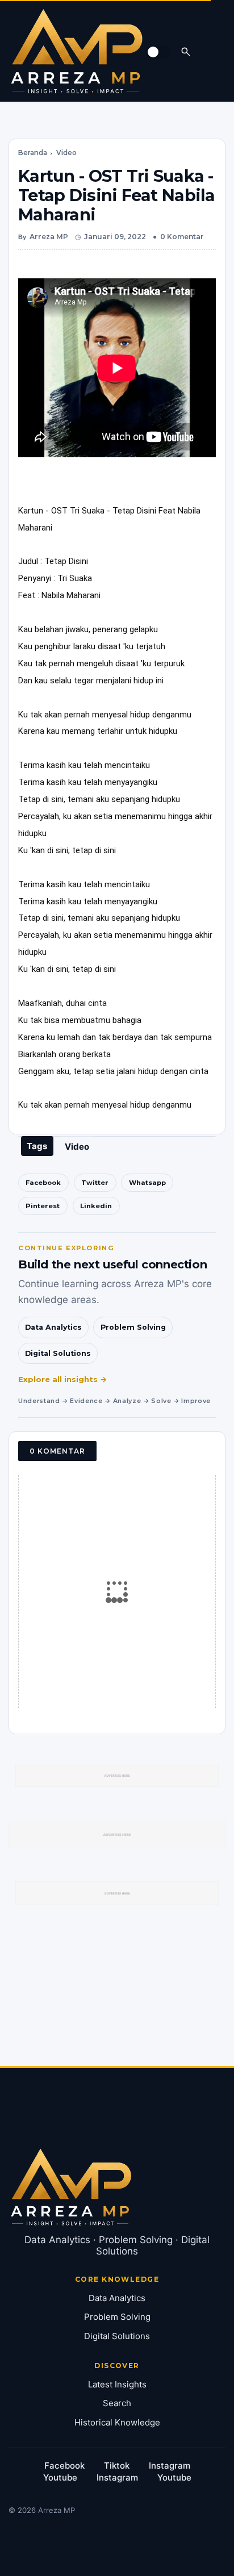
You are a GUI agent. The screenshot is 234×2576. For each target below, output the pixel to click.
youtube (60, 2477)
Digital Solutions (58, 1353)
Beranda (33, 153)
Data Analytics (53, 1327)
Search (117, 2403)
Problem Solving (133, 1327)
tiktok (117, 2466)
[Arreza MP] (77, 51)
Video (66, 153)
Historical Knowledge (117, 2422)
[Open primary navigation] (214, 51)
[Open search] (186, 51)
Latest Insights (117, 2384)
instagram (170, 2466)
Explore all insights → (63, 1379)
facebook (64, 2466)
